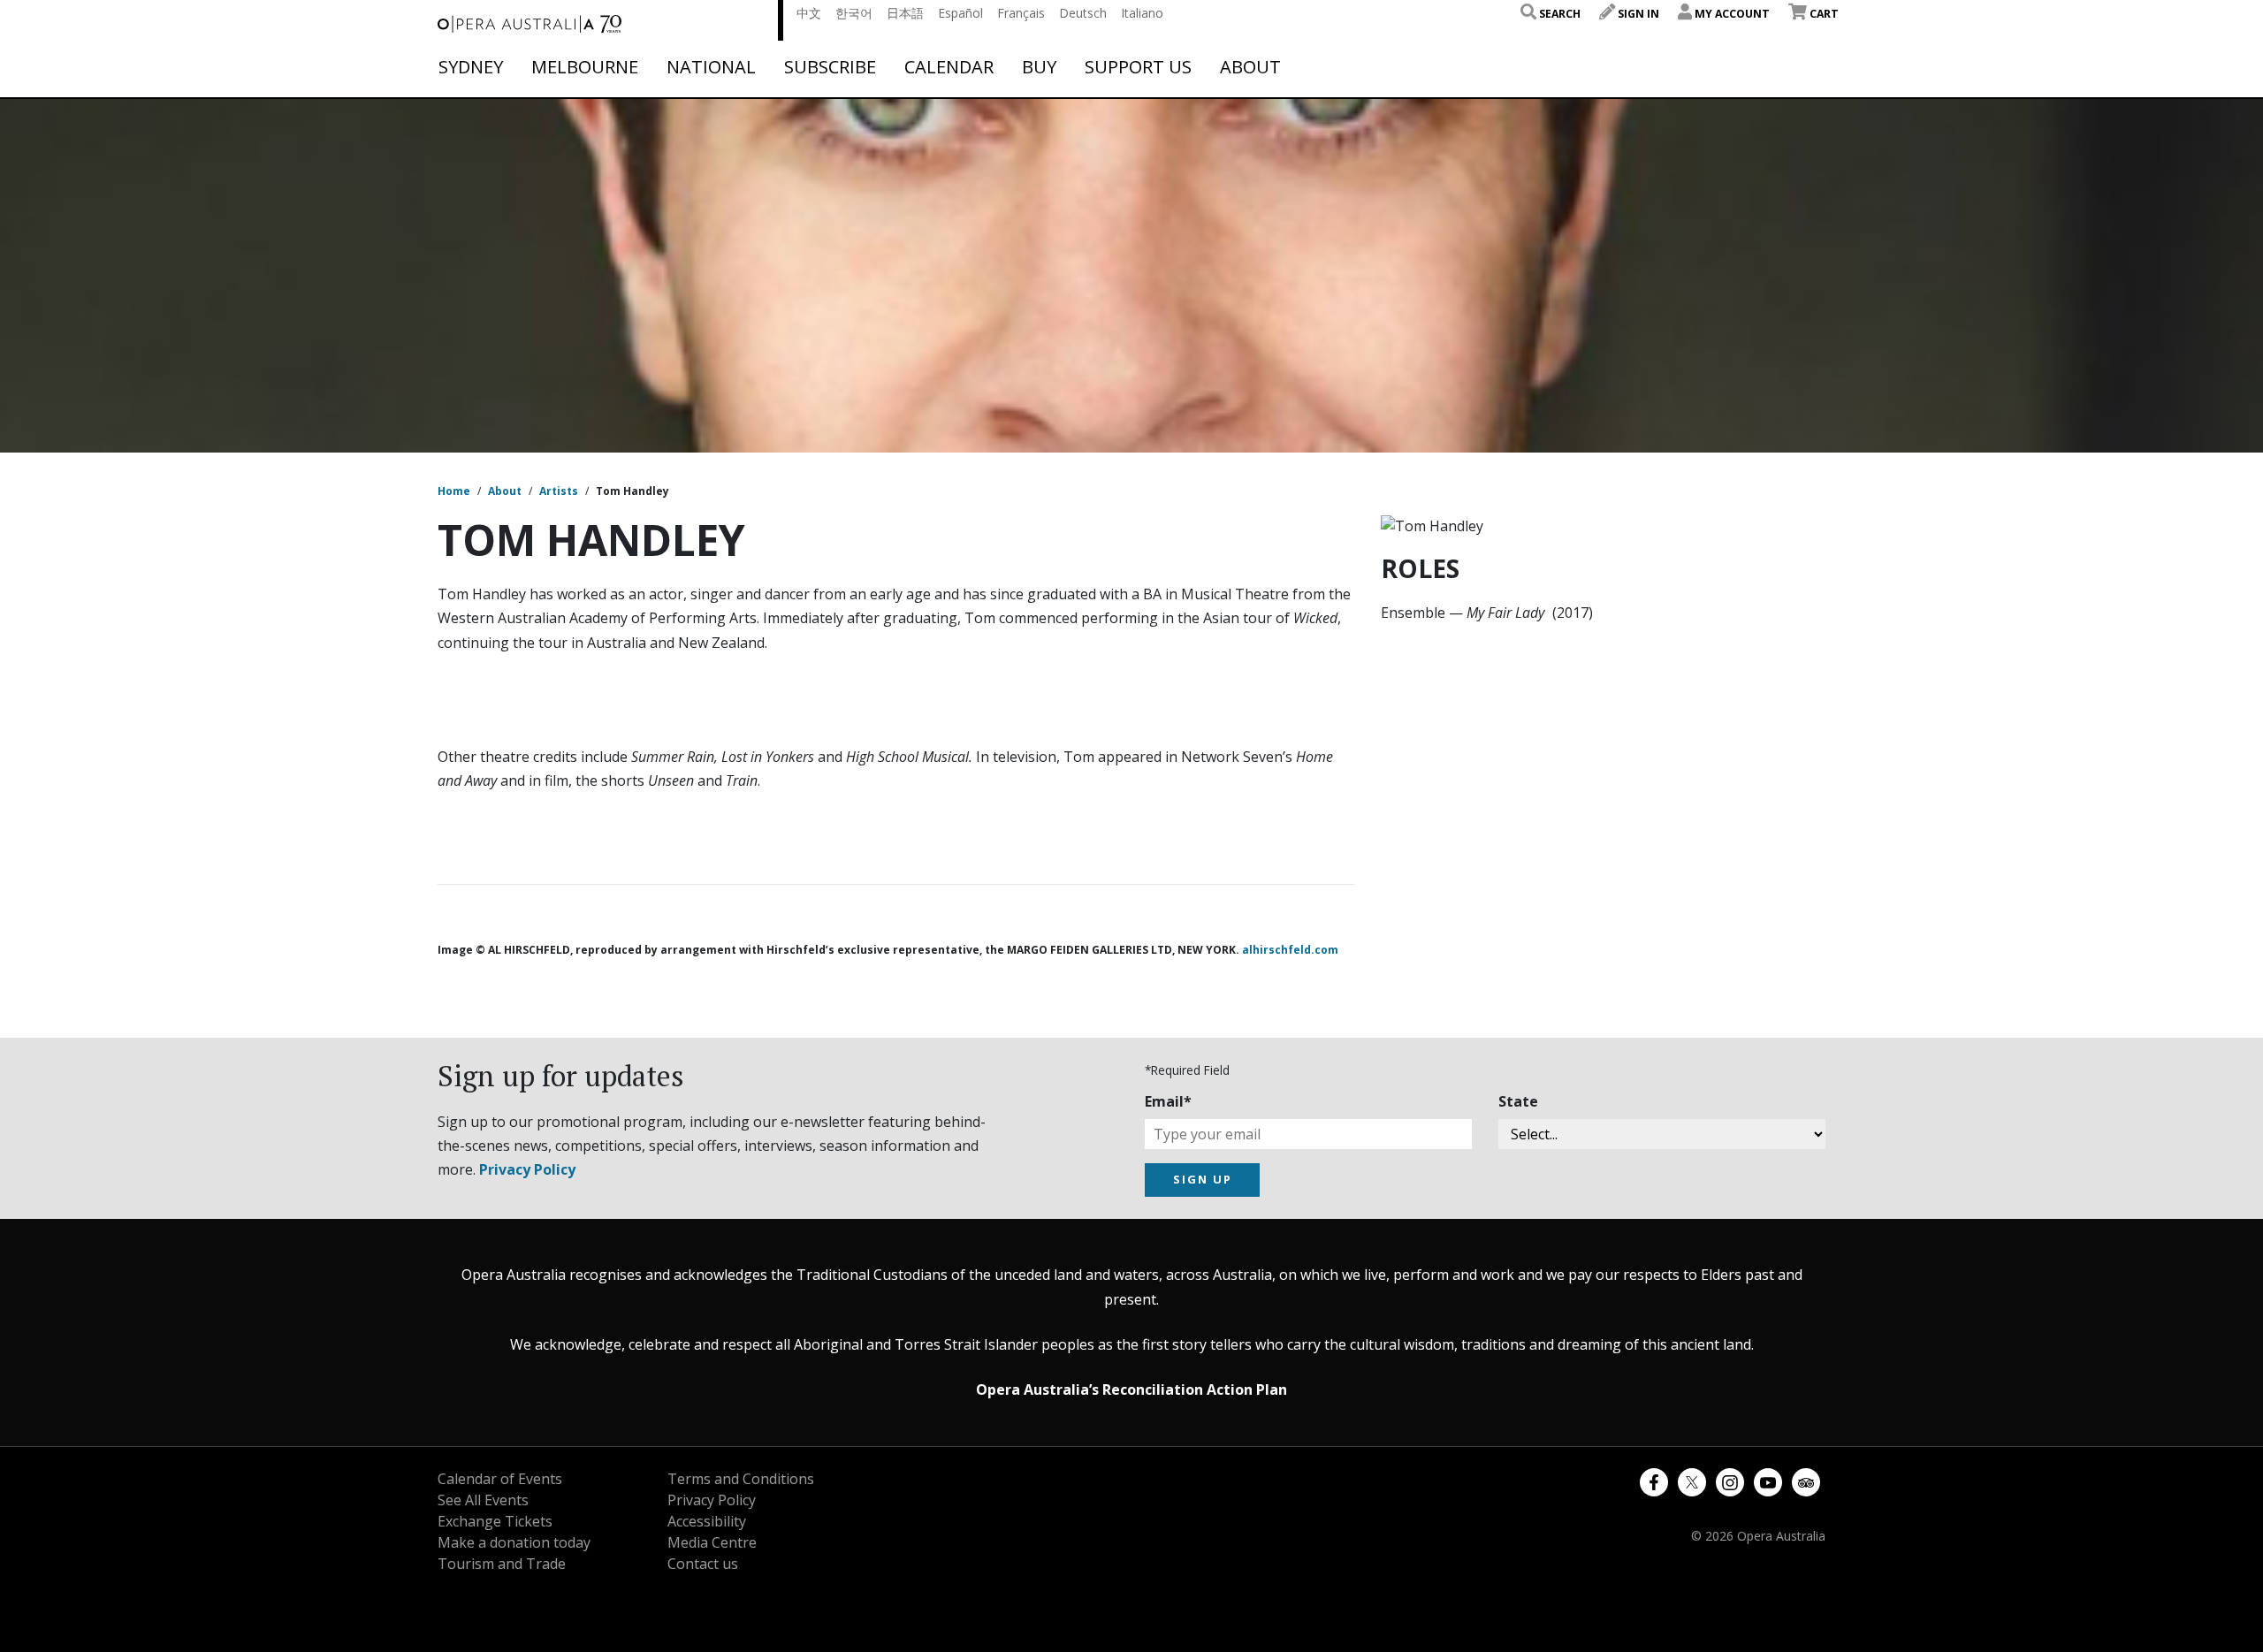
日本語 (905, 13)
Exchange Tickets (495, 1521)
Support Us (1138, 67)
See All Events (483, 1500)
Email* (1168, 1101)
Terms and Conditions (741, 1479)
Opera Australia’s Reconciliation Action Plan (1131, 1389)
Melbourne (585, 67)
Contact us (703, 1564)
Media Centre (712, 1542)
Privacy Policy (527, 1169)
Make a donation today (514, 1542)
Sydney (471, 67)
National (711, 67)
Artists (559, 491)
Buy (1039, 67)
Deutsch (1083, 13)
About (1250, 67)
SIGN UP (1203, 1179)
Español (960, 13)
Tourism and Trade (502, 1564)
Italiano (1142, 13)
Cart (1823, 14)
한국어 (854, 13)
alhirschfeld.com (1290, 950)
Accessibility (707, 1521)
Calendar (949, 67)
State (1518, 1101)
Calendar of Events (500, 1479)
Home (454, 491)
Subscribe (830, 67)
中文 (809, 13)
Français (1021, 13)
